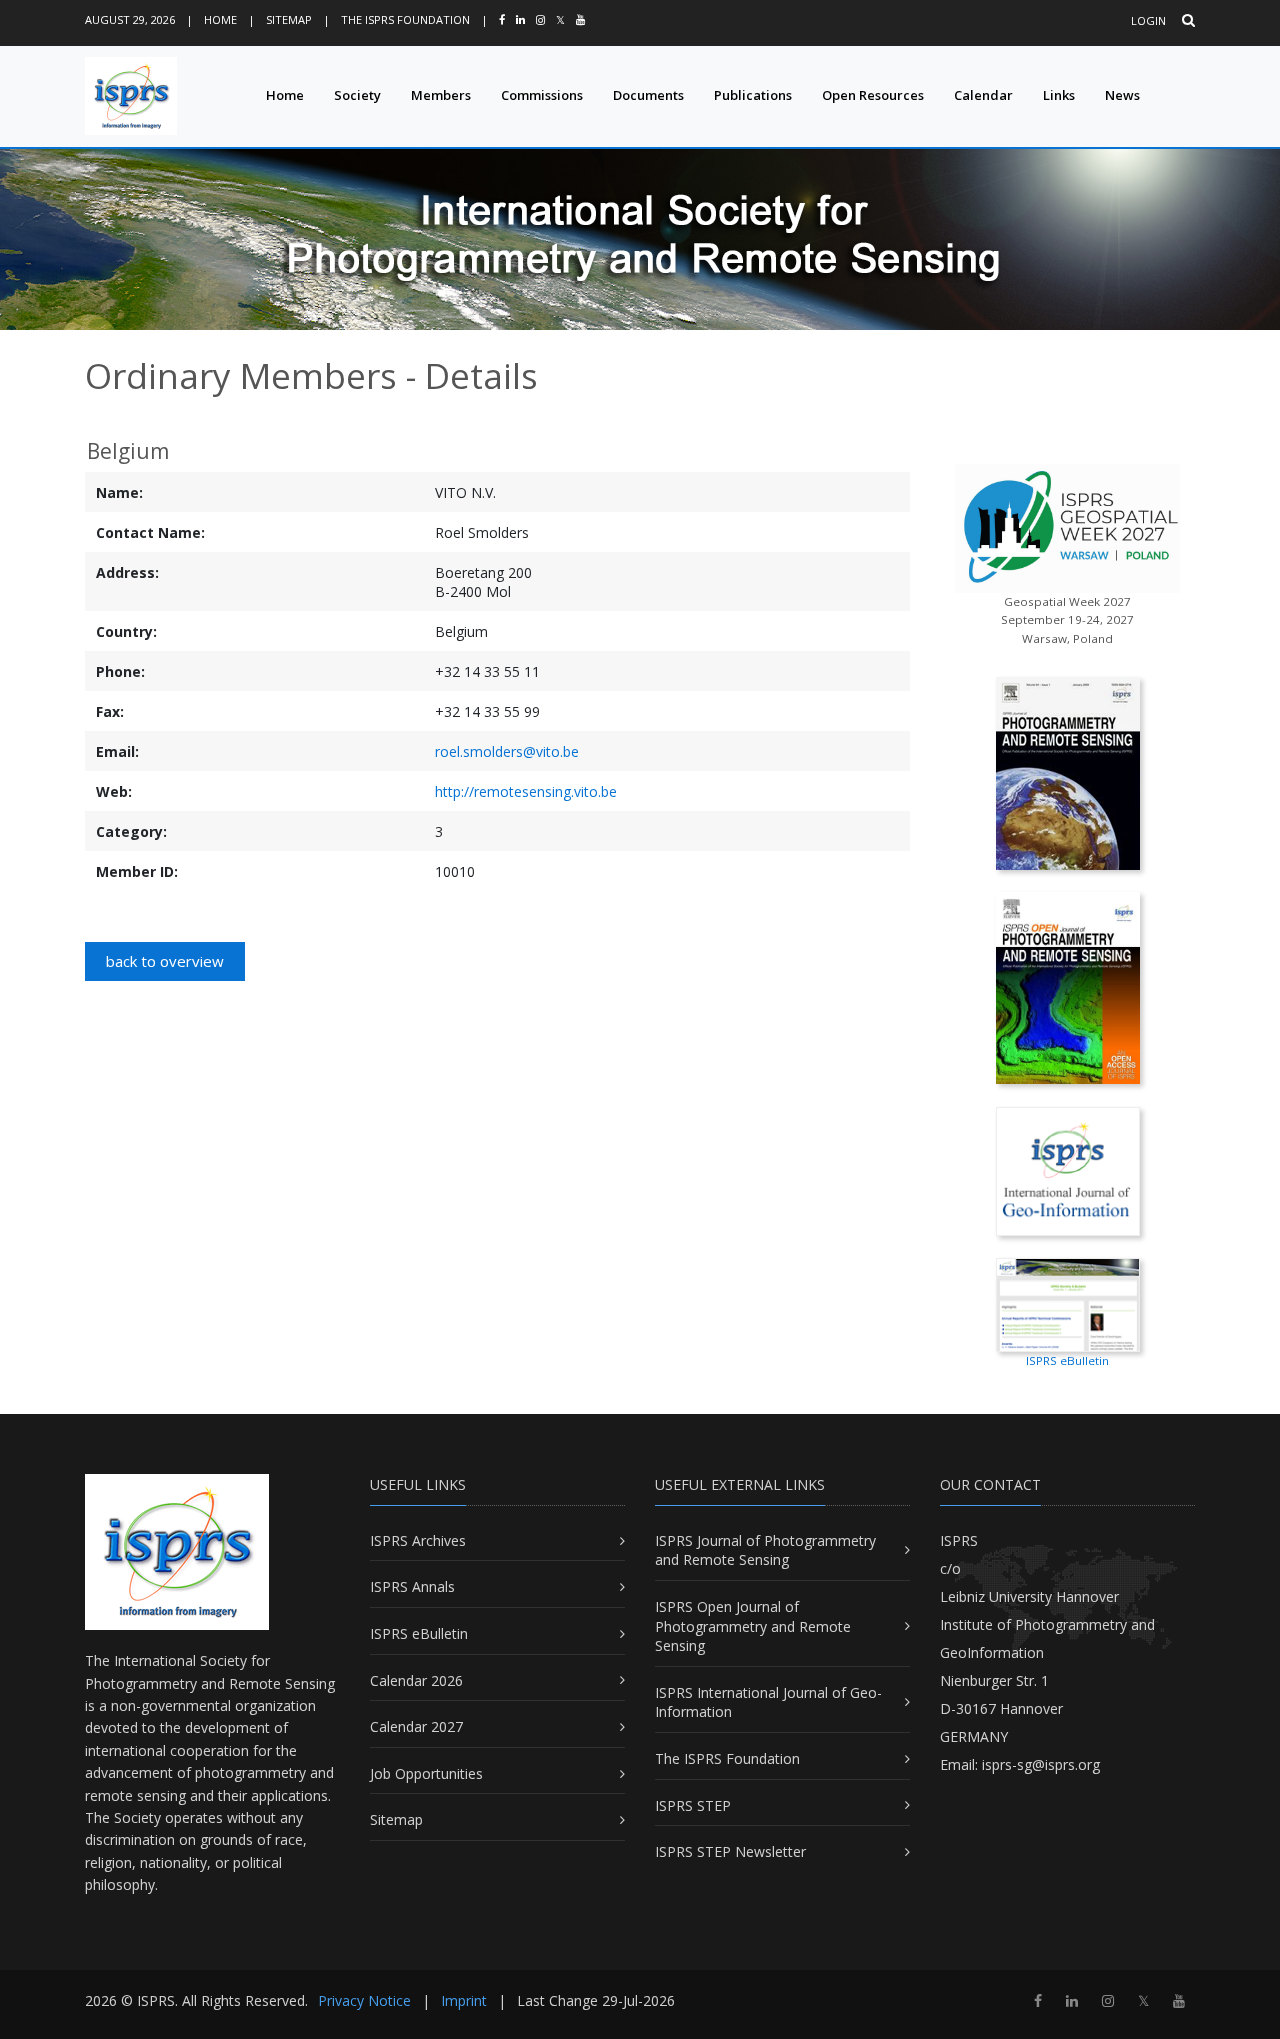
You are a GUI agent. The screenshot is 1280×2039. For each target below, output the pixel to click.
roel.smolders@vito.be (507, 751)
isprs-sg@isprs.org (1041, 1764)
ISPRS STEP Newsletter (730, 1851)
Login (1148, 20)
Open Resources (873, 95)
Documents (648, 95)
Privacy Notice (364, 2000)
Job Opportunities (426, 1773)
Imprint (464, 2000)
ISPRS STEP (693, 1805)
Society (357, 95)
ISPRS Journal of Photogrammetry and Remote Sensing (765, 1550)
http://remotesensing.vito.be (526, 791)
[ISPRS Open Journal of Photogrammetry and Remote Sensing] (1068, 986)
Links (1059, 95)
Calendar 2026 (416, 1680)
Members (441, 95)
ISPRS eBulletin (419, 1633)
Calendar (983, 95)
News (1122, 95)
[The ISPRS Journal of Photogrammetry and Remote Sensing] (1068, 771)
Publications (753, 95)
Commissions (542, 95)
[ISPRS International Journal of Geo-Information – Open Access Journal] (1068, 1169)
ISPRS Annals (412, 1586)
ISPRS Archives (418, 1540)
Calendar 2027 (416, 1726)
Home (220, 19)
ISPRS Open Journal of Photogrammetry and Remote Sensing (753, 1626)
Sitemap (289, 19)
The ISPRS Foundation (405, 19)
